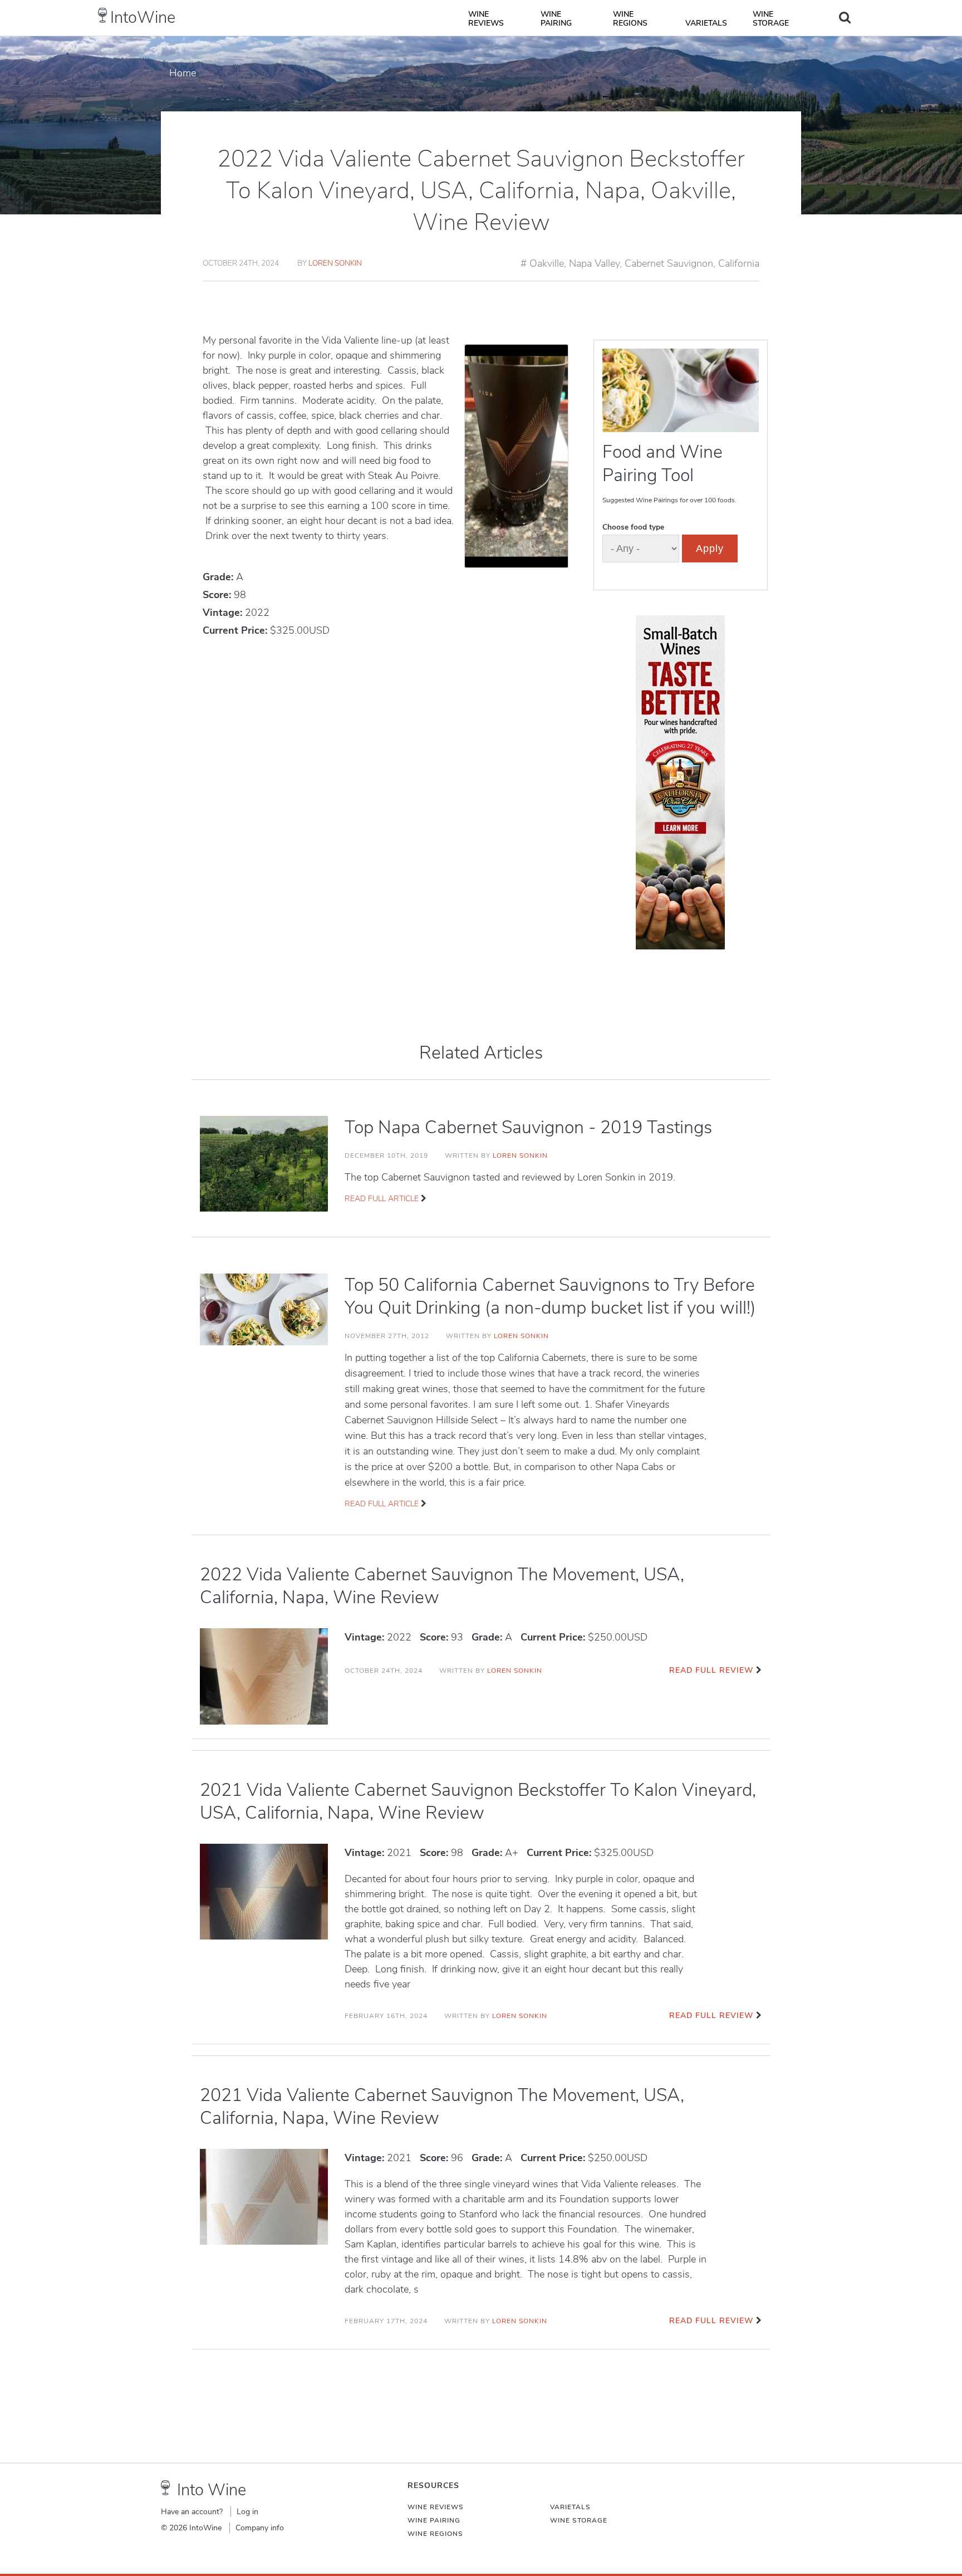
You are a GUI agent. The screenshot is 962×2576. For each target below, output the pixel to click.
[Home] (103, 15)
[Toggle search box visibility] (845, 17)
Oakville (547, 263)
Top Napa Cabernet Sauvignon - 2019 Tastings (528, 1127)
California (739, 263)
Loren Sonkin (335, 263)
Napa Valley (594, 263)
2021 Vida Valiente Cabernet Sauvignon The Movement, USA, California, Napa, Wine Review (442, 2107)
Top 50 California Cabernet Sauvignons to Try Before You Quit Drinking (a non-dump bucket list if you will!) (550, 1296)
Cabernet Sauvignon (669, 263)
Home (183, 73)
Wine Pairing (556, 19)
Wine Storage (771, 19)
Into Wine (212, 2490)
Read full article (382, 1199)
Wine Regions (630, 19)
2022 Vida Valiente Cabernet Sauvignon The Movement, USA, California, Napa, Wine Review (442, 1586)
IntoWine (143, 18)
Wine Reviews (486, 19)
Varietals (706, 23)
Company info (260, 2528)
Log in (247, 2512)
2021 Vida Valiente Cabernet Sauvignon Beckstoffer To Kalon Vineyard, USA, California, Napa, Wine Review (478, 1801)
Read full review (711, 1670)
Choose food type (633, 527)
